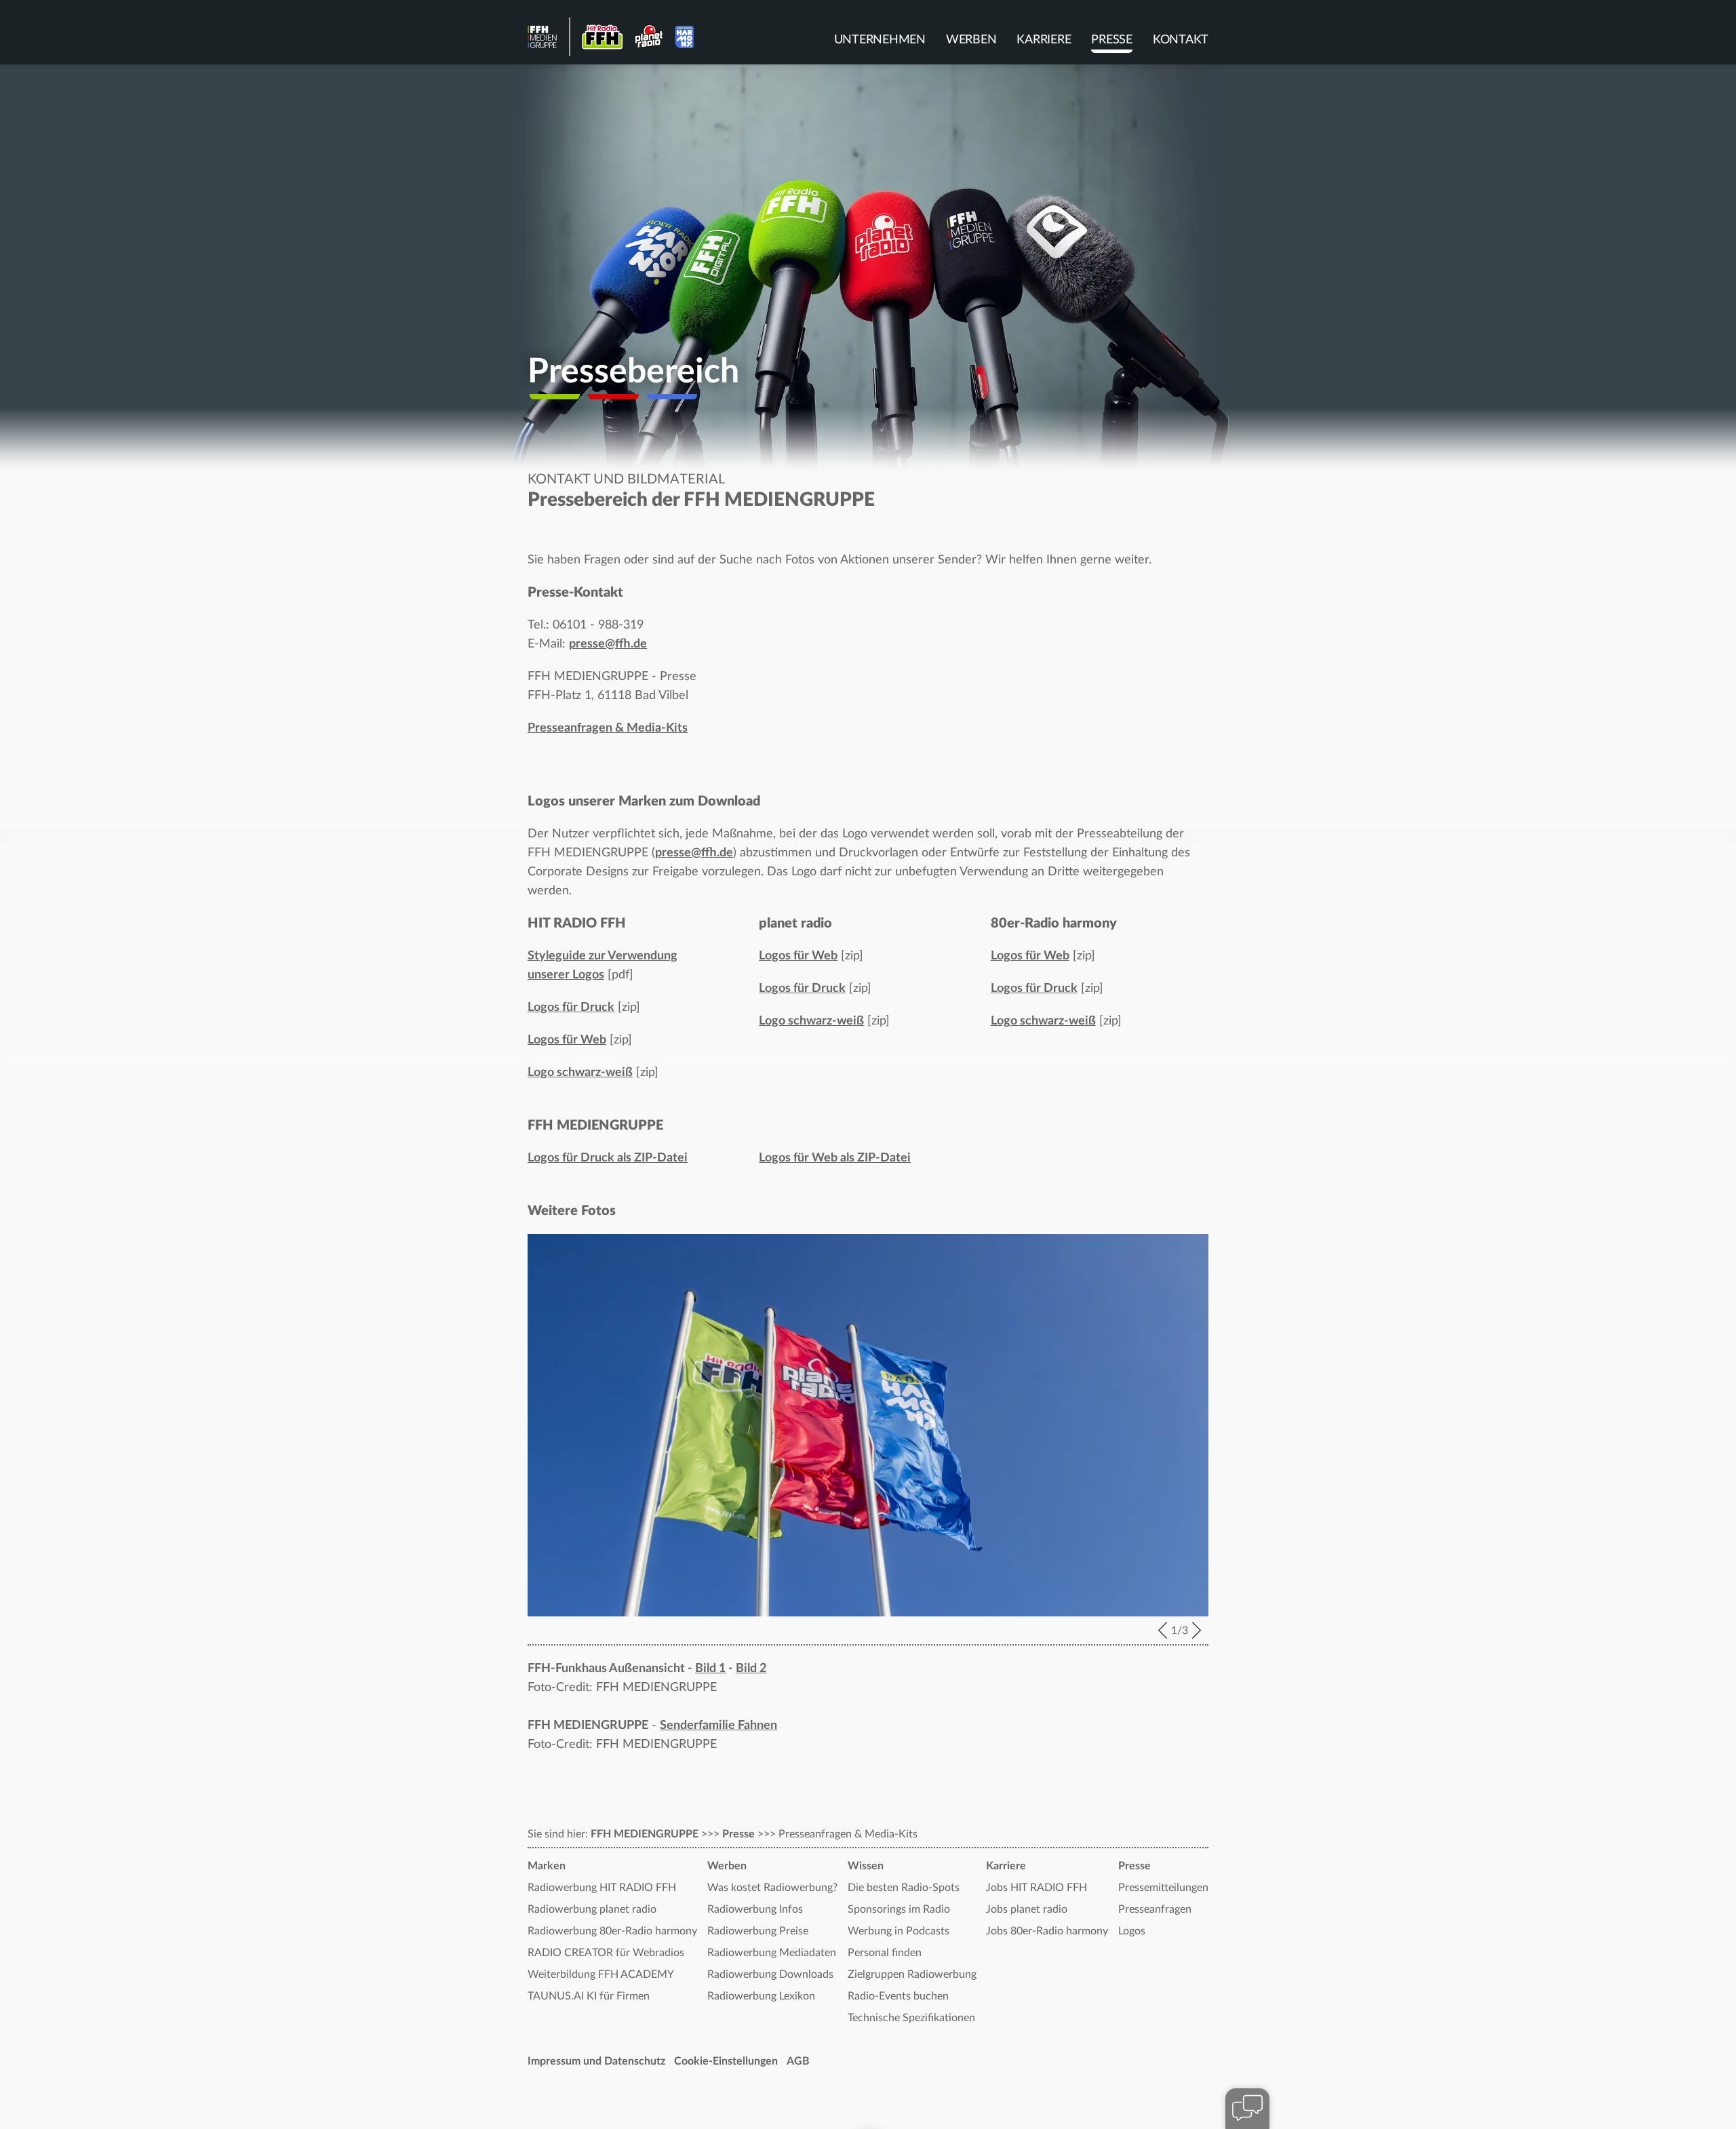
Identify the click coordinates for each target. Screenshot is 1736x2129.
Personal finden (885, 1953)
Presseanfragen (1155, 1909)
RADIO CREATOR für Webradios (606, 1953)
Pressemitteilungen (1163, 1888)
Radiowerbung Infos (755, 1909)
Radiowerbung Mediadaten (772, 1953)
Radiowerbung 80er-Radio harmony (612, 1931)
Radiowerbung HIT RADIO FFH (602, 1888)
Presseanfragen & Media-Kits (608, 728)
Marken (547, 1866)
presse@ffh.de (608, 644)
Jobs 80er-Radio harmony (1047, 1931)
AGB (798, 2061)
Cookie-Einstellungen (726, 2061)
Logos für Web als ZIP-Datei (835, 1158)
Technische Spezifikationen (911, 2018)
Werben (971, 40)
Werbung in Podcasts (899, 1931)
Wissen (866, 1866)
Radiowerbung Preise (758, 1931)
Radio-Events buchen (898, 1996)
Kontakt (1181, 40)
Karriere (1044, 40)
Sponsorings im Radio (899, 1909)
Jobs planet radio (1027, 1909)
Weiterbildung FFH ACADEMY (601, 1974)
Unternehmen (880, 40)
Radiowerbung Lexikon (761, 1996)
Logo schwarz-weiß (580, 1073)
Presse (1112, 40)
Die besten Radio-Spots (904, 1888)
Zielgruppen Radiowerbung (912, 1974)
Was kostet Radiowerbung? (772, 1888)
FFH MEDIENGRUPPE (645, 1834)
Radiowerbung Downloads (770, 1974)
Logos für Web (567, 1040)
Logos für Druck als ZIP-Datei (608, 1158)
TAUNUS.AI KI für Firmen (589, 1996)
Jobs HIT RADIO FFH (1037, 1888)
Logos (1132, 1931)
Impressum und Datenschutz (596, 2061)
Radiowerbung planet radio (592, 1909)
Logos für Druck (571, 1008)
